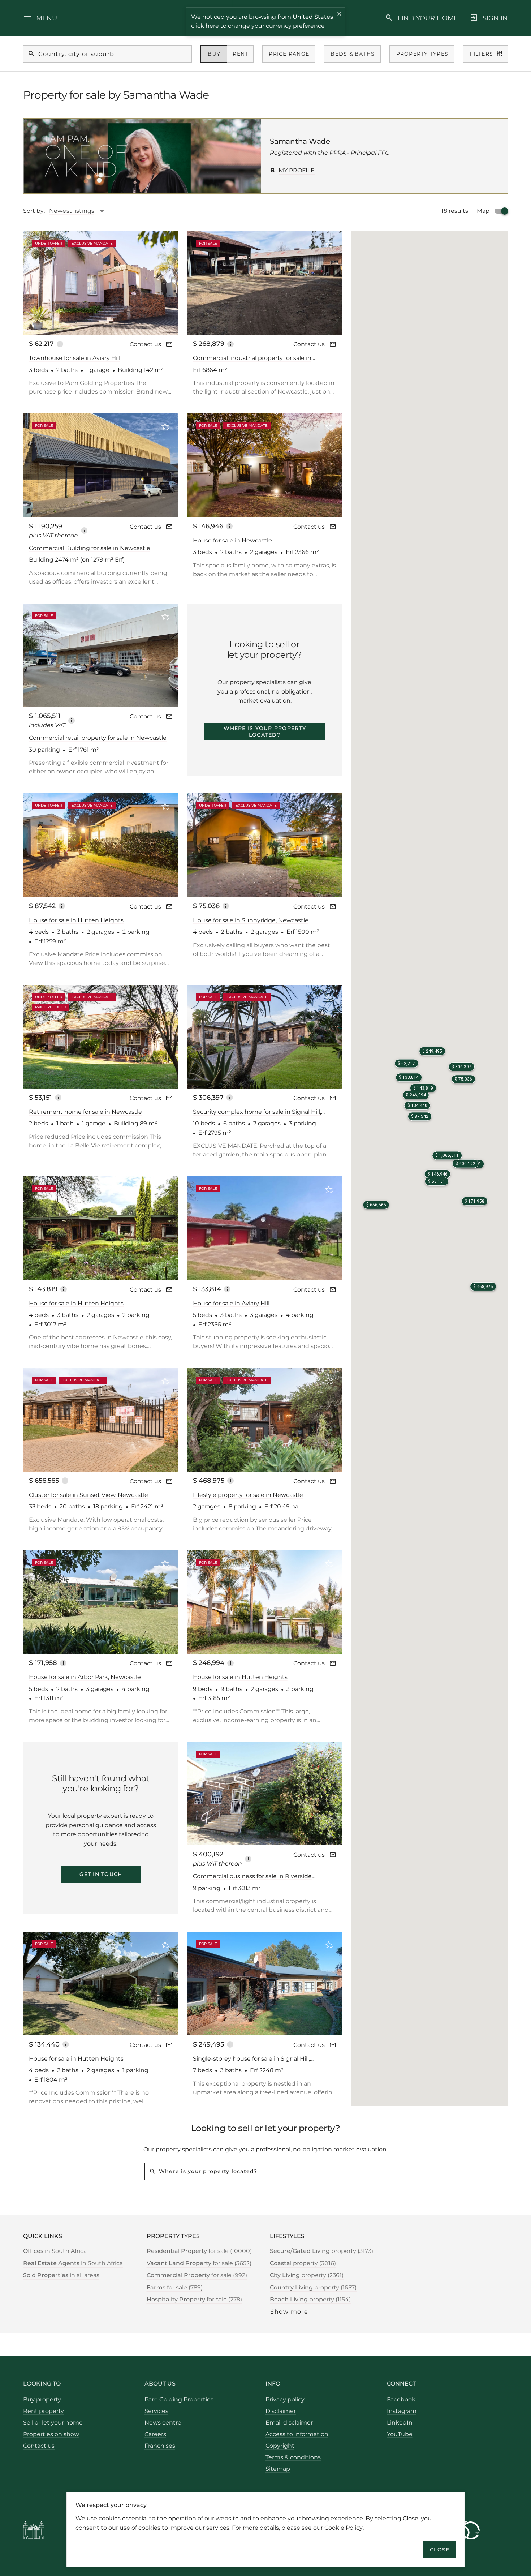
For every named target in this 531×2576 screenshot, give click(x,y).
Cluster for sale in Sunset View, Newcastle (88, 1495)
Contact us (145, 344)
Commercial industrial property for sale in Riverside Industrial (252, 358)
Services (156, 2411)
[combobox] (80, 211)
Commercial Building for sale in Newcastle (90, 548)
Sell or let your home (53, 2423)
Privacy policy (285, 2399)
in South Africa (55, 2251)
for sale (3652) (199, 2263)
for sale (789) (175, 2287)
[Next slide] (163, 283)
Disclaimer (281, 2411)
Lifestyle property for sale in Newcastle (248, 1495)
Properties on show (51, 2434)
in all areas (61, 2275)
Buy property (42, 2399)
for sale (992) (197, 2275)
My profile (297, 170)
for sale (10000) (199, 2251)
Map (483, 211)
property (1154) (310, 2299)
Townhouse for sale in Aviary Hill (75, 358)
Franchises (160, 2446)
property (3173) (321, 2251)
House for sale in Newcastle (232, 540)
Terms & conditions (293, 2457)
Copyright (280, 2446)
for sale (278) (194, 2299)
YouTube (400, 2434)
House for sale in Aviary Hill (231, 1303)
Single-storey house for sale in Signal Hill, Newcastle (251, 2059)
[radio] (214, 54)
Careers (155, 2434)
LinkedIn (400, 2423)
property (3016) (303, 2263)
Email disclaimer (289, 2423)
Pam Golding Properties (179, 2399)
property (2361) (307, 2275)
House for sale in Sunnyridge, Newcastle (251, 920)
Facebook (401, 2399)
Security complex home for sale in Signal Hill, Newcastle (257, 1112)
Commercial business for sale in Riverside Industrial (252, 1877)
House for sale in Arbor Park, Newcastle (85, 1677)
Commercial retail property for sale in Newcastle (98, 738)
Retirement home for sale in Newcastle (85, 1112)
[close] (340, 15)
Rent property (44, 2411)
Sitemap (278, 2469)
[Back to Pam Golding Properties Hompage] (33, 2532)
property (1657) (313, 2287)
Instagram (402, 2411)
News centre (163, 2423)
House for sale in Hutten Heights (76, 920)
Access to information (297, 2434)
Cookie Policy (344, 2527)
